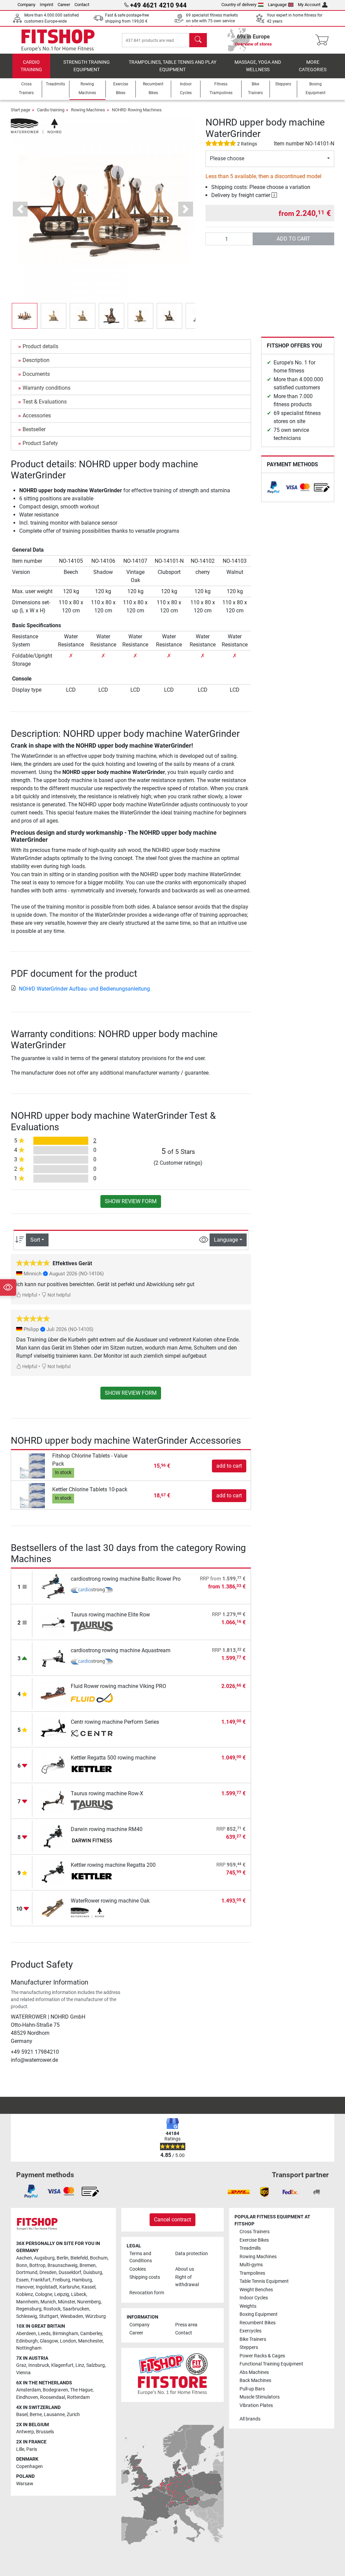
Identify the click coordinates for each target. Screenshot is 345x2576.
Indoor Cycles (254, 2298)
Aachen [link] (24, 2258)
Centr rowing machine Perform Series (115, 1722)
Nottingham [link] (29, 2348)
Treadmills (250, 2248)
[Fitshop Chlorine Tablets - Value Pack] (33, 1465)
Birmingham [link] (65, 2334)
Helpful (29, 1295)
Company (26, 5)
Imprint (46, 5)
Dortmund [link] (27, 2273)
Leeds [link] (44, 2334)
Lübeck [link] (79, 2294)
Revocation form (147, 2293)
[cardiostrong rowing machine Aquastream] (53, 1657)
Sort (35, 1240)
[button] (25, 316)
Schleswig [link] (27, 2316)
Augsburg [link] (44, 2258)
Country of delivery (239, 5)
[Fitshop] (58, 40)
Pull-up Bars (252, 2389)
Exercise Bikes (254, 2240)
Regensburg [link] (29, 2309)
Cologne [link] (44, 2294)
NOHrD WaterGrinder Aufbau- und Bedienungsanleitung (84, 989)
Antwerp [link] (25, 2432)
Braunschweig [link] (62, 2265)
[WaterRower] (92, 1913)
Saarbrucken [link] (76, 2309)
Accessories (37, 416)
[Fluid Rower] (92, 1698)
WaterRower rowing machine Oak (110, 1901)
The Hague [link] (81, 2390)
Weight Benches (256, 2290)
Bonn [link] (22, 2265)
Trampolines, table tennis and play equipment (172, 66)
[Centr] (92, 1734)
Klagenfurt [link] (62, 2365)
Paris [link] (32, 2449)
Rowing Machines (88, 110)
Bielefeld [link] (79, 2258)
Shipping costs (145, 2277)
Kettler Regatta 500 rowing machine (113, 1758)
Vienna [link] (23, 2373)
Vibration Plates (256, 2405)
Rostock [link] (52, 2309)
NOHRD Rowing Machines (137, 110)
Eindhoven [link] (27, 2397)
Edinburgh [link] (27, 2341)
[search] (198, 40)
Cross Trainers (255, 2232)
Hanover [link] (25, 2287)
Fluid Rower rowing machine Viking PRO (118, 1686)
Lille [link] (20, 2449)
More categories (313, 66)
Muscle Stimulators (260, 2397)
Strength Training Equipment (87, 66)
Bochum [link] (99, 2258)
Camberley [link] (91, 2334)
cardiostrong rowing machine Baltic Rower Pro (126, 1579)
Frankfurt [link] (41, 2280)
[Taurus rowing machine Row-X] (53, 1801)
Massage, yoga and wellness (258, 66)
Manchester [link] (90, 2341)
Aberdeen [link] (26, 2334)
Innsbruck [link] (39, 2365)
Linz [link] (80, 2365)
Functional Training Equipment (271, 2364)
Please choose (227, 158)
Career (64, 5)
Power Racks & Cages (262, 2356)
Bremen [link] (88, 2265)
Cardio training (31, 66)
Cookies (138, 2269)
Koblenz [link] (25, 2294)
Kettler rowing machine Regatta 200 (113, 1865)
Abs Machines (254, 2372)
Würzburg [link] (96, 2316)
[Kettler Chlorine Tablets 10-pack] (33, 1495)
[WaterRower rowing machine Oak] (53, 1908)
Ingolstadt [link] (46, 2287)
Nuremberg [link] (89, 2302)
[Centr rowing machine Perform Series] (53, 1729)
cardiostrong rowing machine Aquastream (121, 1650)
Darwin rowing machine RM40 (107, 1829)
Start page (21, 110)
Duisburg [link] (93, 2273)
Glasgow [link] (49, 2341)
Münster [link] (67, 2302)
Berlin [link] (62, 2258)
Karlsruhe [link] (69, 2287)
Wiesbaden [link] (72, 2316)
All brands (250, 2419)
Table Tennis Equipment (264, 2281)
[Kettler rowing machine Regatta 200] (53, 1872)
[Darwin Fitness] (92, 1841)
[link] (274, 487)
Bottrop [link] (37, 2265)
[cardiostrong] (92, 1591)
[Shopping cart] (324, 40)
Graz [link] (21, 2365)
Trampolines (252, 2273)
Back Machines (255, 2380)
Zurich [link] (73, 2415)
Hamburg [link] (82, 2280)
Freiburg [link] (61, 2280)
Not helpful (58, 1295)
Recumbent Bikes (258, 2323)
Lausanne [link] (54, 2415)
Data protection (192, 2254)
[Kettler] (92, 1770)
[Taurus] (92, 1627)
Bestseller (34, 429)
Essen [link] (22, 2280)
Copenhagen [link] (29, 2467)
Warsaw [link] (25, 2484)
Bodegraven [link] (55, 2390)
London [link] (68, 2341)
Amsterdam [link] (28, 2390)
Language (277, 5)
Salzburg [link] (96, 2365)
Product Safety (40, 443)
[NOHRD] (36, 126)
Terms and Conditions (141, 2257)
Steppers (249, 2347)
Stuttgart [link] (49, 2316)
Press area (186, 2325)
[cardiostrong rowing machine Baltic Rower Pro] (53, 1586)
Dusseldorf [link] (70, 2273)
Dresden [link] (48, 2273)
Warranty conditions (46, 388)
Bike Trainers (253, 2339)
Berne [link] (36, 2415)
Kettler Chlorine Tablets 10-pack (90, 1489)
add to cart (293, 239)
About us (185, 2269)
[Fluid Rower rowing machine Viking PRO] (53, 1693)
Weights (248, 2306)
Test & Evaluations (45, 402)
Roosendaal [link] (53, 2397)
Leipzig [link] (62, 2294)
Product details (40, 346)
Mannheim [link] (27, 2302)
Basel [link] (22, 2415)
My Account (309, 5)
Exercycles (250, 2331)
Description (36, 360)
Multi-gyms (251, 2265)
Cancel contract (172, 2220)
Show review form (131, 1201)
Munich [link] (48, 2302)
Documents (36, 374)
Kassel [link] (88, 2287)
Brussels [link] (45, 2432)
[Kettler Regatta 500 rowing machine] (53, 1765)
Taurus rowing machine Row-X (107, 1793)
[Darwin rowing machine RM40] (53, 1836)
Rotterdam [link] (78, 2397)
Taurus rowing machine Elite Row (110, 1615)
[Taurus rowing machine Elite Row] (53, 1622)
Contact (82, 5)
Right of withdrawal (187, 2281)
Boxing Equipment (259, 2314)
